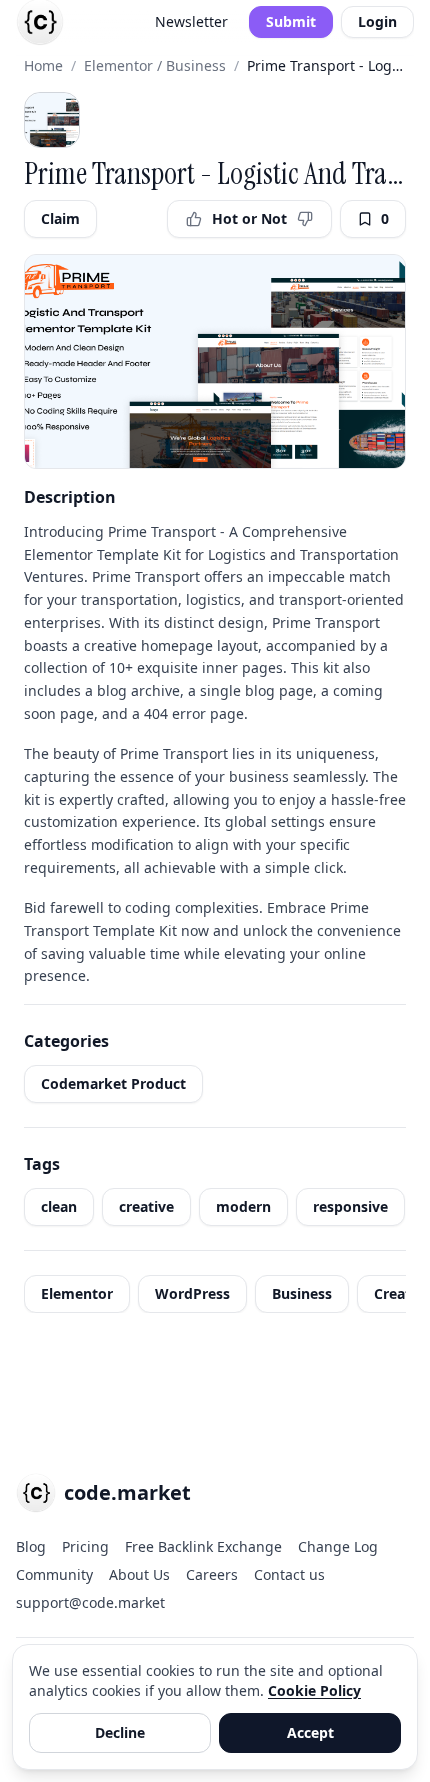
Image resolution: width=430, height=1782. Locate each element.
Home (43, 65)
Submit (291, 21)
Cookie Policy (314, 1690)
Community (54, 1574)
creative (146, 1206)
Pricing (85, 1546)
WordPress (192, 1293)
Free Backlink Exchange (203, 1546)
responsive (350, 1206)
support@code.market (90, 1602)
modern (243, 1206)
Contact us (289, 1574)
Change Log (338, 1546)
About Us (139, 1574)
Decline (120, 1732)
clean (59, 1206)
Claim (60, 218)
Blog (31, 1546)
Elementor (77, 1293)
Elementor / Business (155, 65)
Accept (310, 1732)
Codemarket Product (113, 1083)
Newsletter (191, 21)
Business (302, 1293)
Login (377, 21)
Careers (212, 1574)
